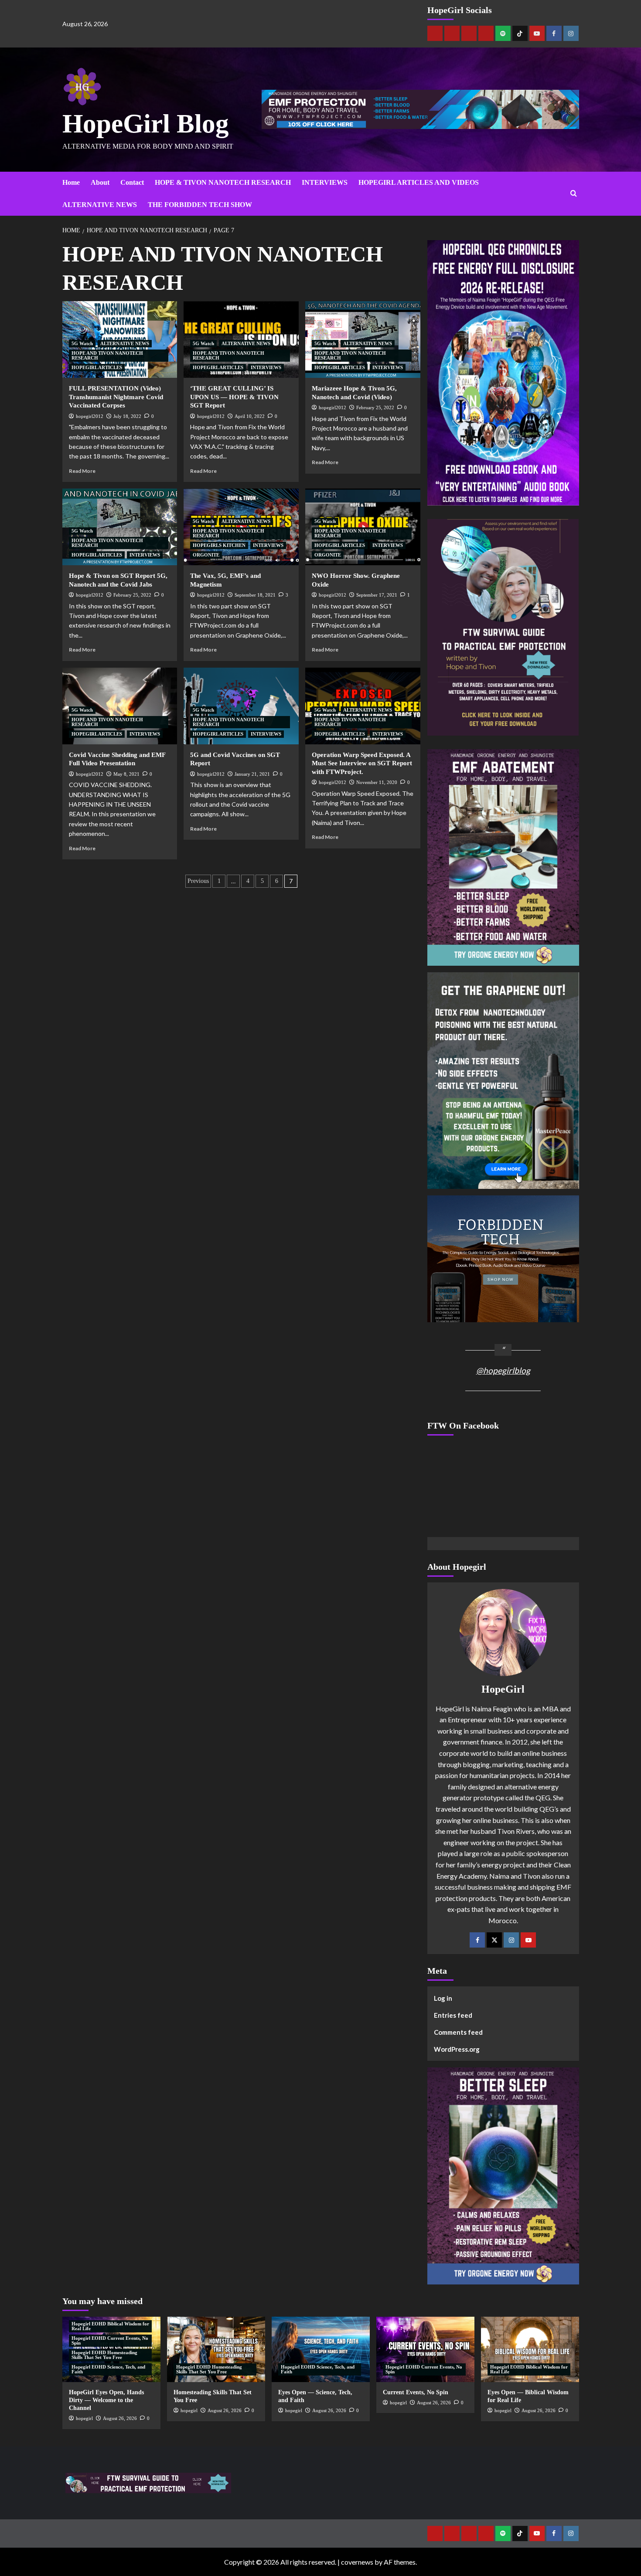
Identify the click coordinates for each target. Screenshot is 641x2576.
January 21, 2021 (252, 774)
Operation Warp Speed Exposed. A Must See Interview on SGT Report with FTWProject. (362, 763)
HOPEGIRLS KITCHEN (219, 545)
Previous (198, 881)
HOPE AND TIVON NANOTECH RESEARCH (107, 355)
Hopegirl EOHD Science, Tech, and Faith (108, 2369)
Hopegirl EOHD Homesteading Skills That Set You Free (104, 2355)
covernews (357, 2562)
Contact (132, 182)
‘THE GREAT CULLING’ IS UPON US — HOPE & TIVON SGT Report (234, 397)
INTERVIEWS (325, 182)
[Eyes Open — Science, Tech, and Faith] (321, 2349)
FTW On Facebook (463, 1425)
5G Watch (82, 343)
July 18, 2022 (127, 416)
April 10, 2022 (250, 416)
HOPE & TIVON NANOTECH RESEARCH (223, 182)
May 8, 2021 (126, 774)
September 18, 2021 (255, 595)
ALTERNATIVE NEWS (100, 205)
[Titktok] (520, 33)
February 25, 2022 (375, 407)
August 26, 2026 (120, 2418)
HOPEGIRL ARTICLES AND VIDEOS (419, 182)
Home (71, 182)
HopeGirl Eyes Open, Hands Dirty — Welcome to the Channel (106, 2400)
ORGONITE (206, 555)
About (100, 182)
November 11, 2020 (377, 782)
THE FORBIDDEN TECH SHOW (200, 205)
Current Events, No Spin (416, 2392)
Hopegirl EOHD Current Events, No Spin (110, 2340)
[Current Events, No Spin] (425, 2349)
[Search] (574, 194)
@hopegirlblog (503, 1370)
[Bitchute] (452, 33)
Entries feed (453, 2015)
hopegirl (84, 2418)
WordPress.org (457, 2049)
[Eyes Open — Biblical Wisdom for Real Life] (530, 2349)
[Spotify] (503, 33)
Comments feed (458, 2032)
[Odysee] (469, 33)
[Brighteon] (486, 33)
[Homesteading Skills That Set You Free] (216, 2349)
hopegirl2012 (90, 416)
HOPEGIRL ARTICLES (97, 367)
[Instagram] (571, 33)
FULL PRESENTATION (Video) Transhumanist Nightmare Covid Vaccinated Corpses (116, 397)
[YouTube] (528, 1940)
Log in (443, 1998)
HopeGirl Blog (146, 124)
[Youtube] (537, 33)
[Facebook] (554, 33)
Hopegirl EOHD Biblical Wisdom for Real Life (110, 2326)
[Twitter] (494, 1940)
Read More (82, 471)
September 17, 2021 (377, 595)
